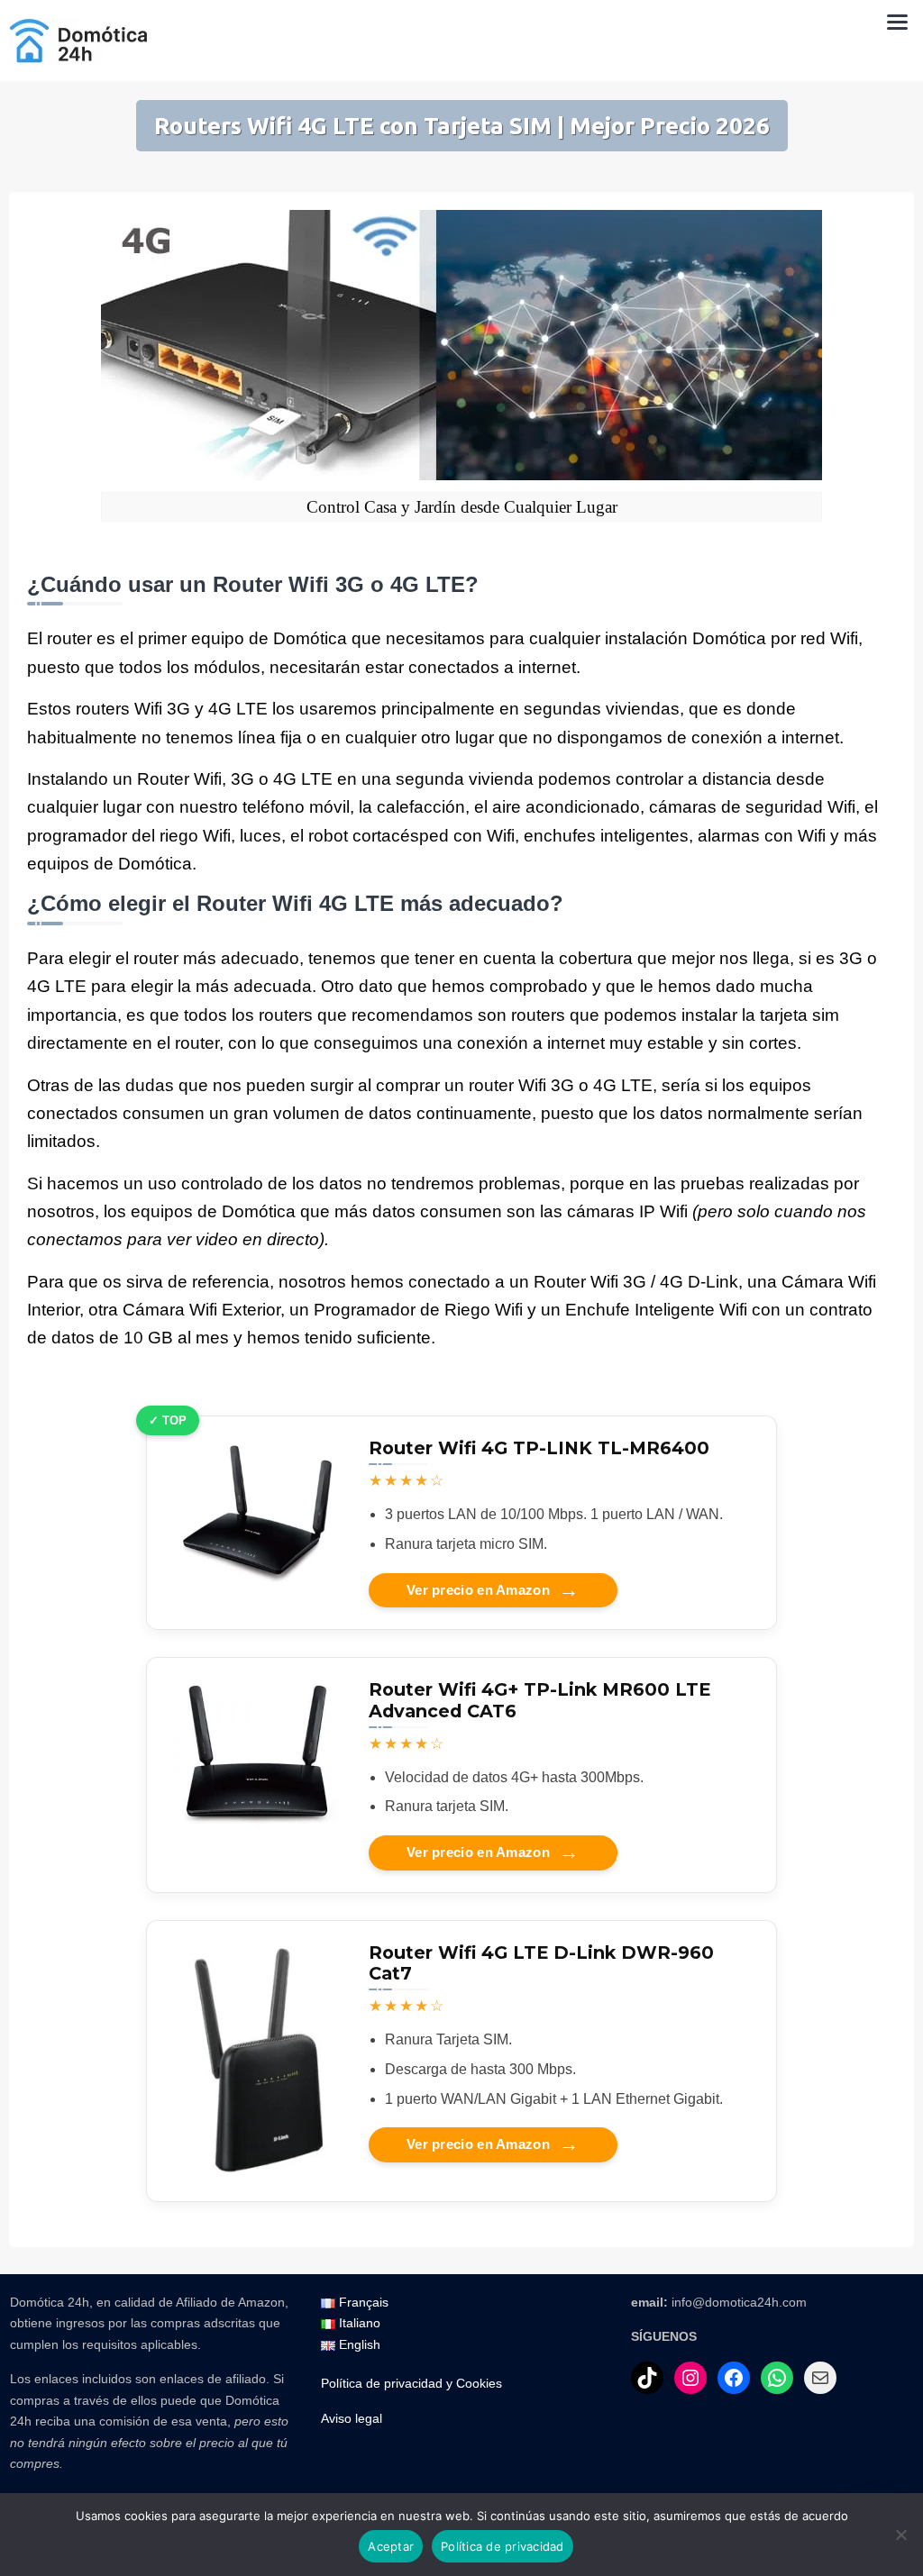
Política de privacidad (503, 2546)
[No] (900, 2535)
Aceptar (391, 2546)
